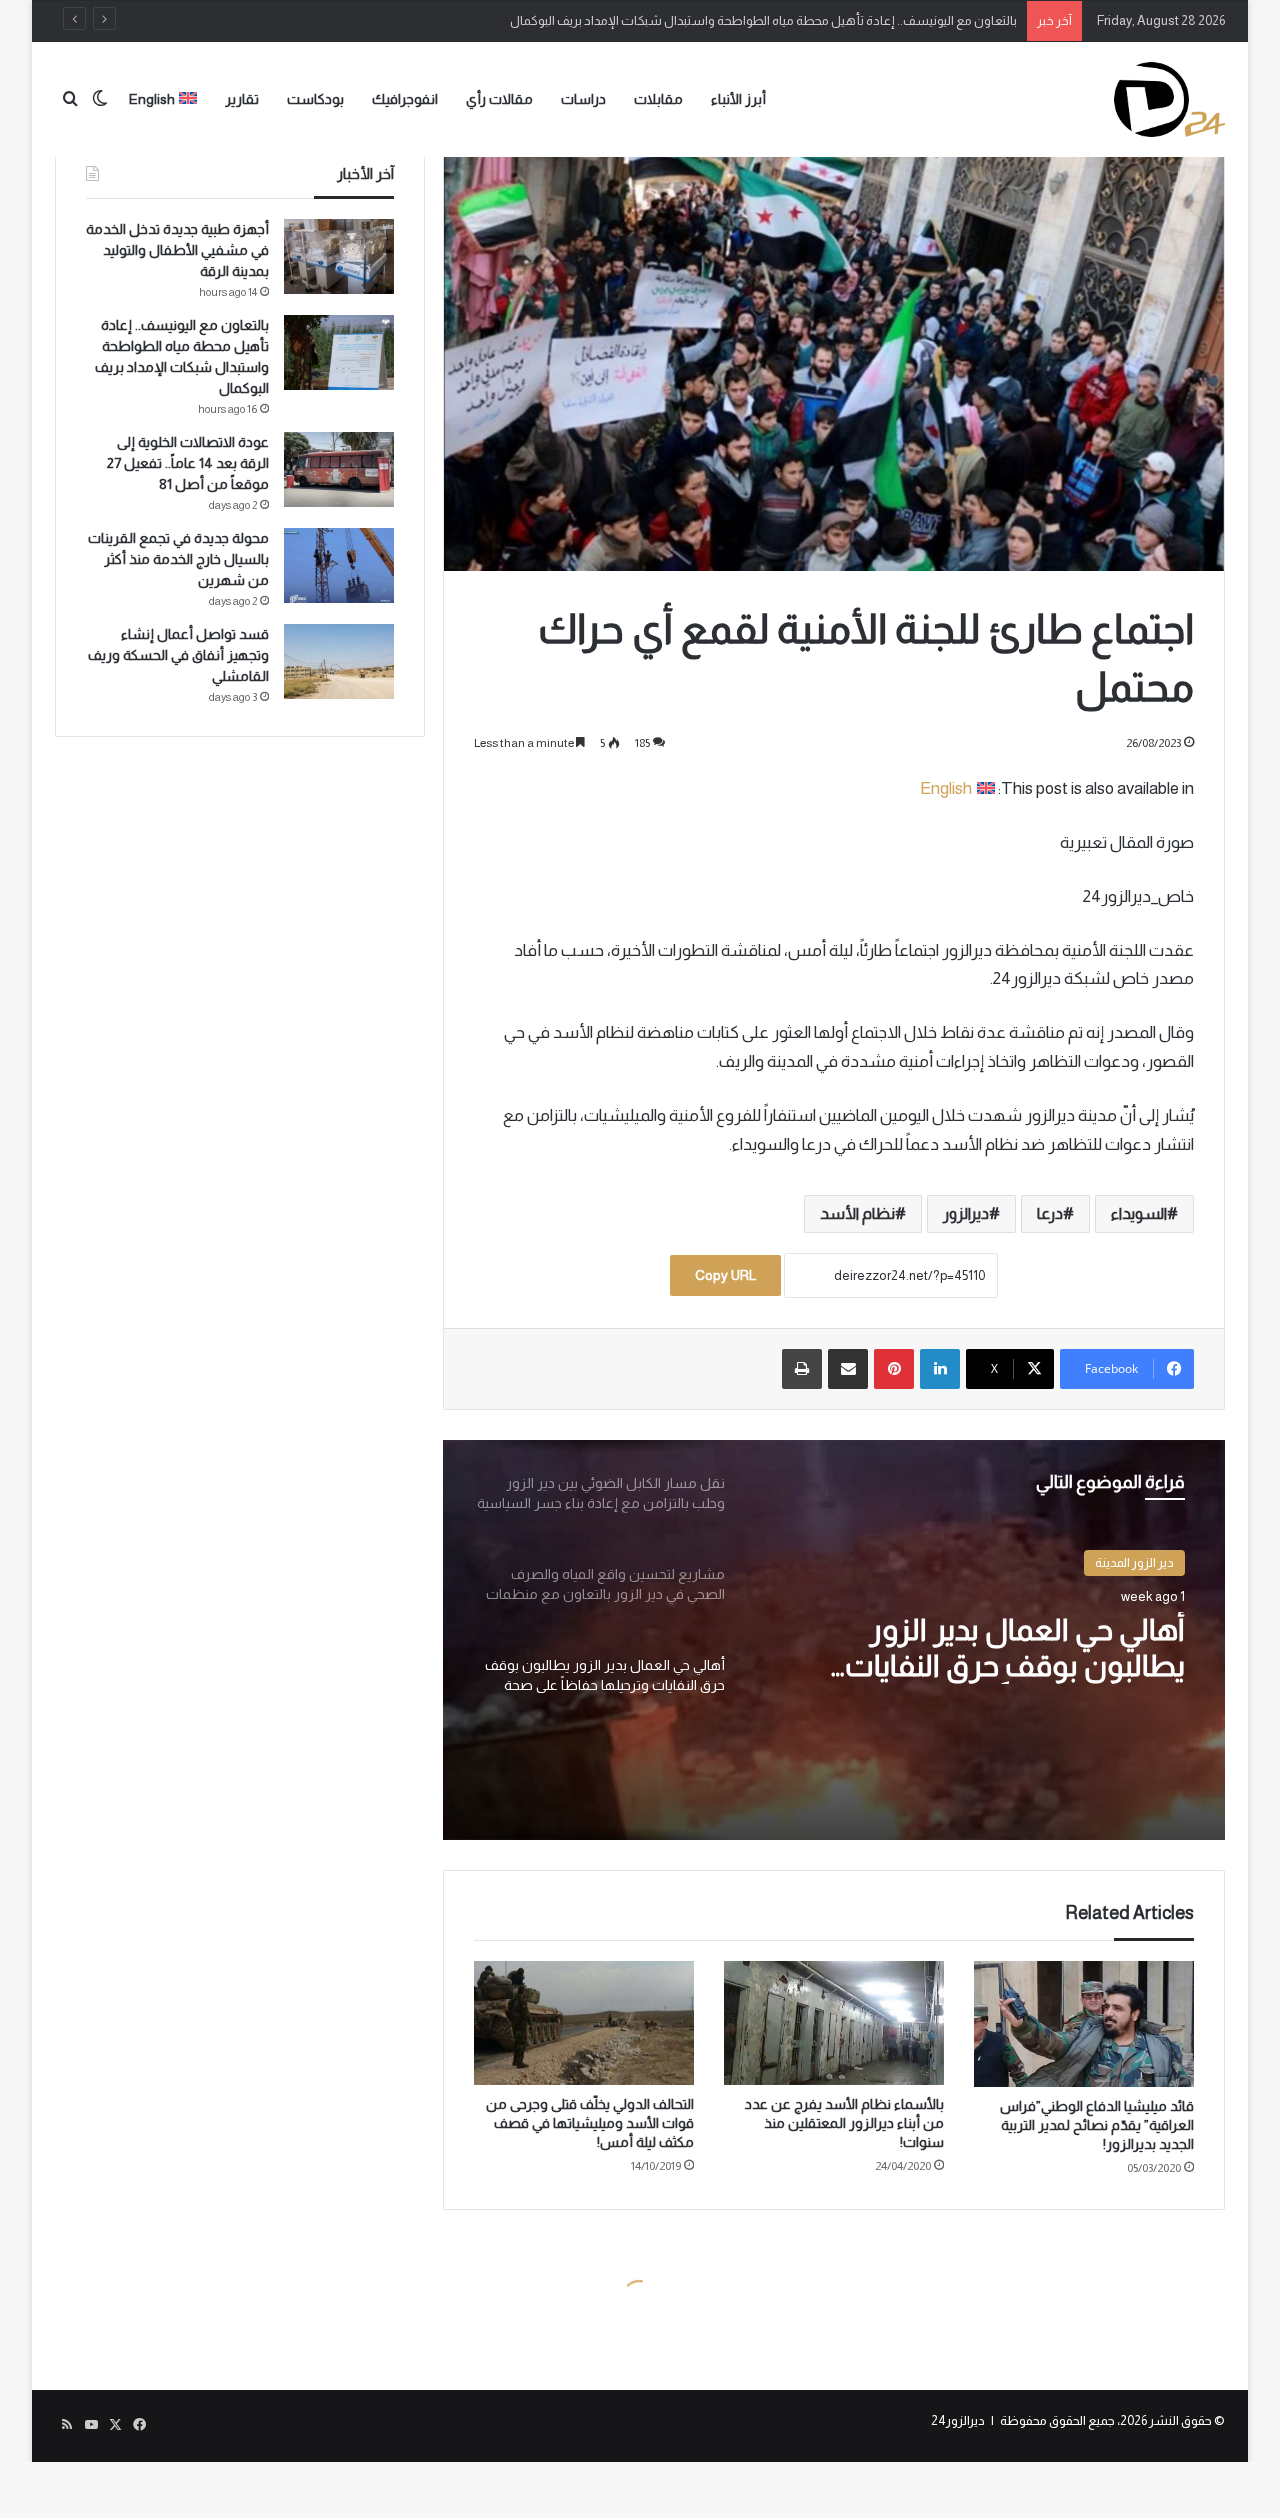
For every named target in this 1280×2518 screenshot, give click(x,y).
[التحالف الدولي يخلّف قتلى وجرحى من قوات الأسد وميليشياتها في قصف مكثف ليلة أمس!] (584, 2023)
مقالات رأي (499, 99)
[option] (834, 1640)
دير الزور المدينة (1134, 1562)
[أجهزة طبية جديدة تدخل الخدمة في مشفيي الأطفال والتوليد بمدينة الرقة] (339, 256)
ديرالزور (966, 1213)
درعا (1050, 1213)
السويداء (1139, 1213)
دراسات (583, 99)
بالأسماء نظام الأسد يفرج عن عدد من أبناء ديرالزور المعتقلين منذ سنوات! (844, 2123)
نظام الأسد (857, 1213)
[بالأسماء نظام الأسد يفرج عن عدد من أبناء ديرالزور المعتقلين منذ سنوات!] (834, 2023)
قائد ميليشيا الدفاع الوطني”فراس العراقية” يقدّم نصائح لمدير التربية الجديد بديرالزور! (1097, 2125)
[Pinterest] (894, 1369)
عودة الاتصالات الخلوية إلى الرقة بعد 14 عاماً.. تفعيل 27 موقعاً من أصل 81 (188, 463)
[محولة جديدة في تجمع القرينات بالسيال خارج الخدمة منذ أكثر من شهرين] (339, 565)
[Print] (802, 1369)
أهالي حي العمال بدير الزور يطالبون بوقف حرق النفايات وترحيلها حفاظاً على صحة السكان (984, 1648)
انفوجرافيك (405, 99)
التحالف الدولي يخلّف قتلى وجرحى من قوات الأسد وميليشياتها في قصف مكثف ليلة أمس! (590, 2123)
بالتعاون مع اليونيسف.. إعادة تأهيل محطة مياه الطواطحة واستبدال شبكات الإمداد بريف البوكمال (763, 20)
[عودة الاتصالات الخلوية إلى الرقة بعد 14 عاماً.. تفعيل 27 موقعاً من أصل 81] (339, 469)
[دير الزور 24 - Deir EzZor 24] (1169, 99)
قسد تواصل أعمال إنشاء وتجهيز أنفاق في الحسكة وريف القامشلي (178, 655)
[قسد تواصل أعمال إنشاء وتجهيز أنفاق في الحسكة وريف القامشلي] (339, 661)
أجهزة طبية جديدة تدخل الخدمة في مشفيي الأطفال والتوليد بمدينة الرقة (177, 250)
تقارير (242, 99)
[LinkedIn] (940, 1369)
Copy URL (725, 1275)
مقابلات (658, 99)
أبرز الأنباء (738, 99)
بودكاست (315, 99)
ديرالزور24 (958, 2420)
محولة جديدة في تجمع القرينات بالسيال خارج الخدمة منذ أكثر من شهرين (178, 559)
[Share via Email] (848, 1369)
